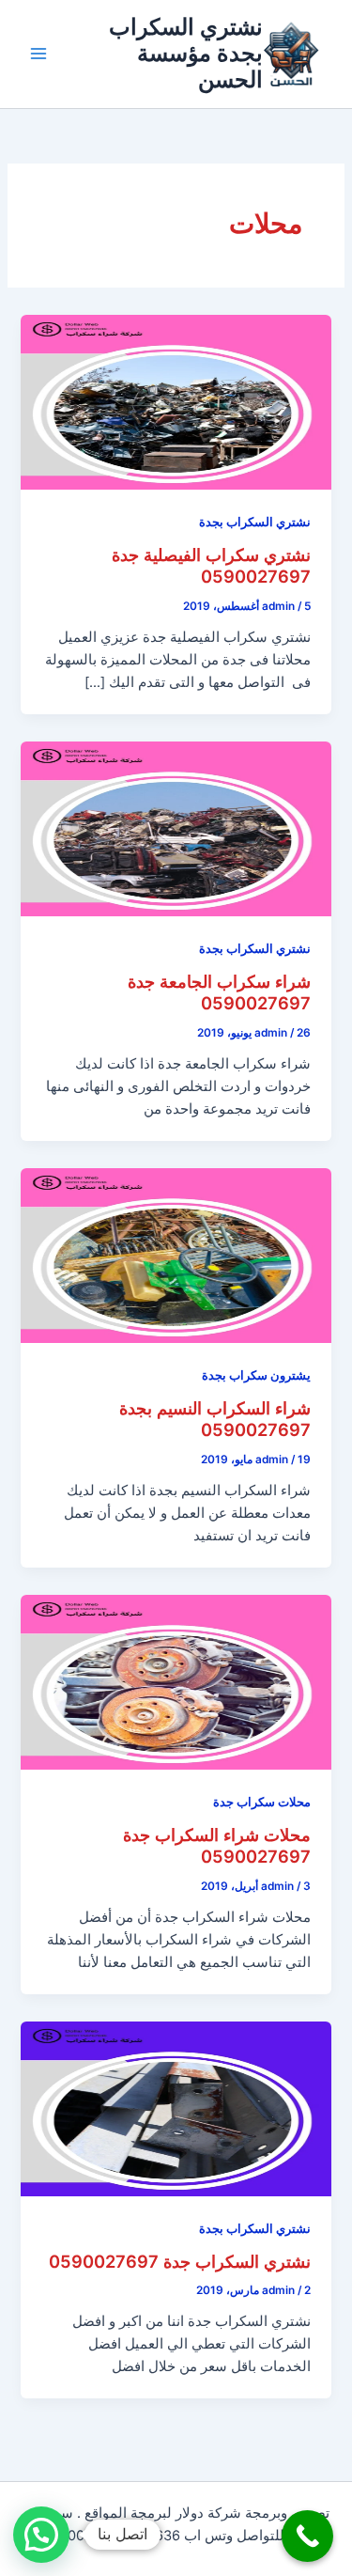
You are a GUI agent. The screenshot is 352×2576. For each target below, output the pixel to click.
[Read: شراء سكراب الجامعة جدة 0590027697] (176, 828)
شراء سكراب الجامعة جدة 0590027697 (219, 992)
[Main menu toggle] (38, 54)
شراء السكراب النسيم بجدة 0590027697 (215, 1419)
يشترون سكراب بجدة (256, 1375)
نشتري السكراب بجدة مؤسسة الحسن (186, 54)
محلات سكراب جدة (262, 1802)
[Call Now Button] (307, 2536)
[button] (41, 2535)
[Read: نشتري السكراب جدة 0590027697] (176, 2108)
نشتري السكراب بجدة (255, 522)
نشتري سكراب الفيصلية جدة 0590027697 (211, 566)
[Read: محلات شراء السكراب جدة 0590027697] (176, 1681)
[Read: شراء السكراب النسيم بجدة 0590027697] (176, 1255)
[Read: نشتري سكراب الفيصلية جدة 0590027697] (176, 401)
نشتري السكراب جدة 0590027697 (180, 2261)
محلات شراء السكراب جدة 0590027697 (217, 1846)
